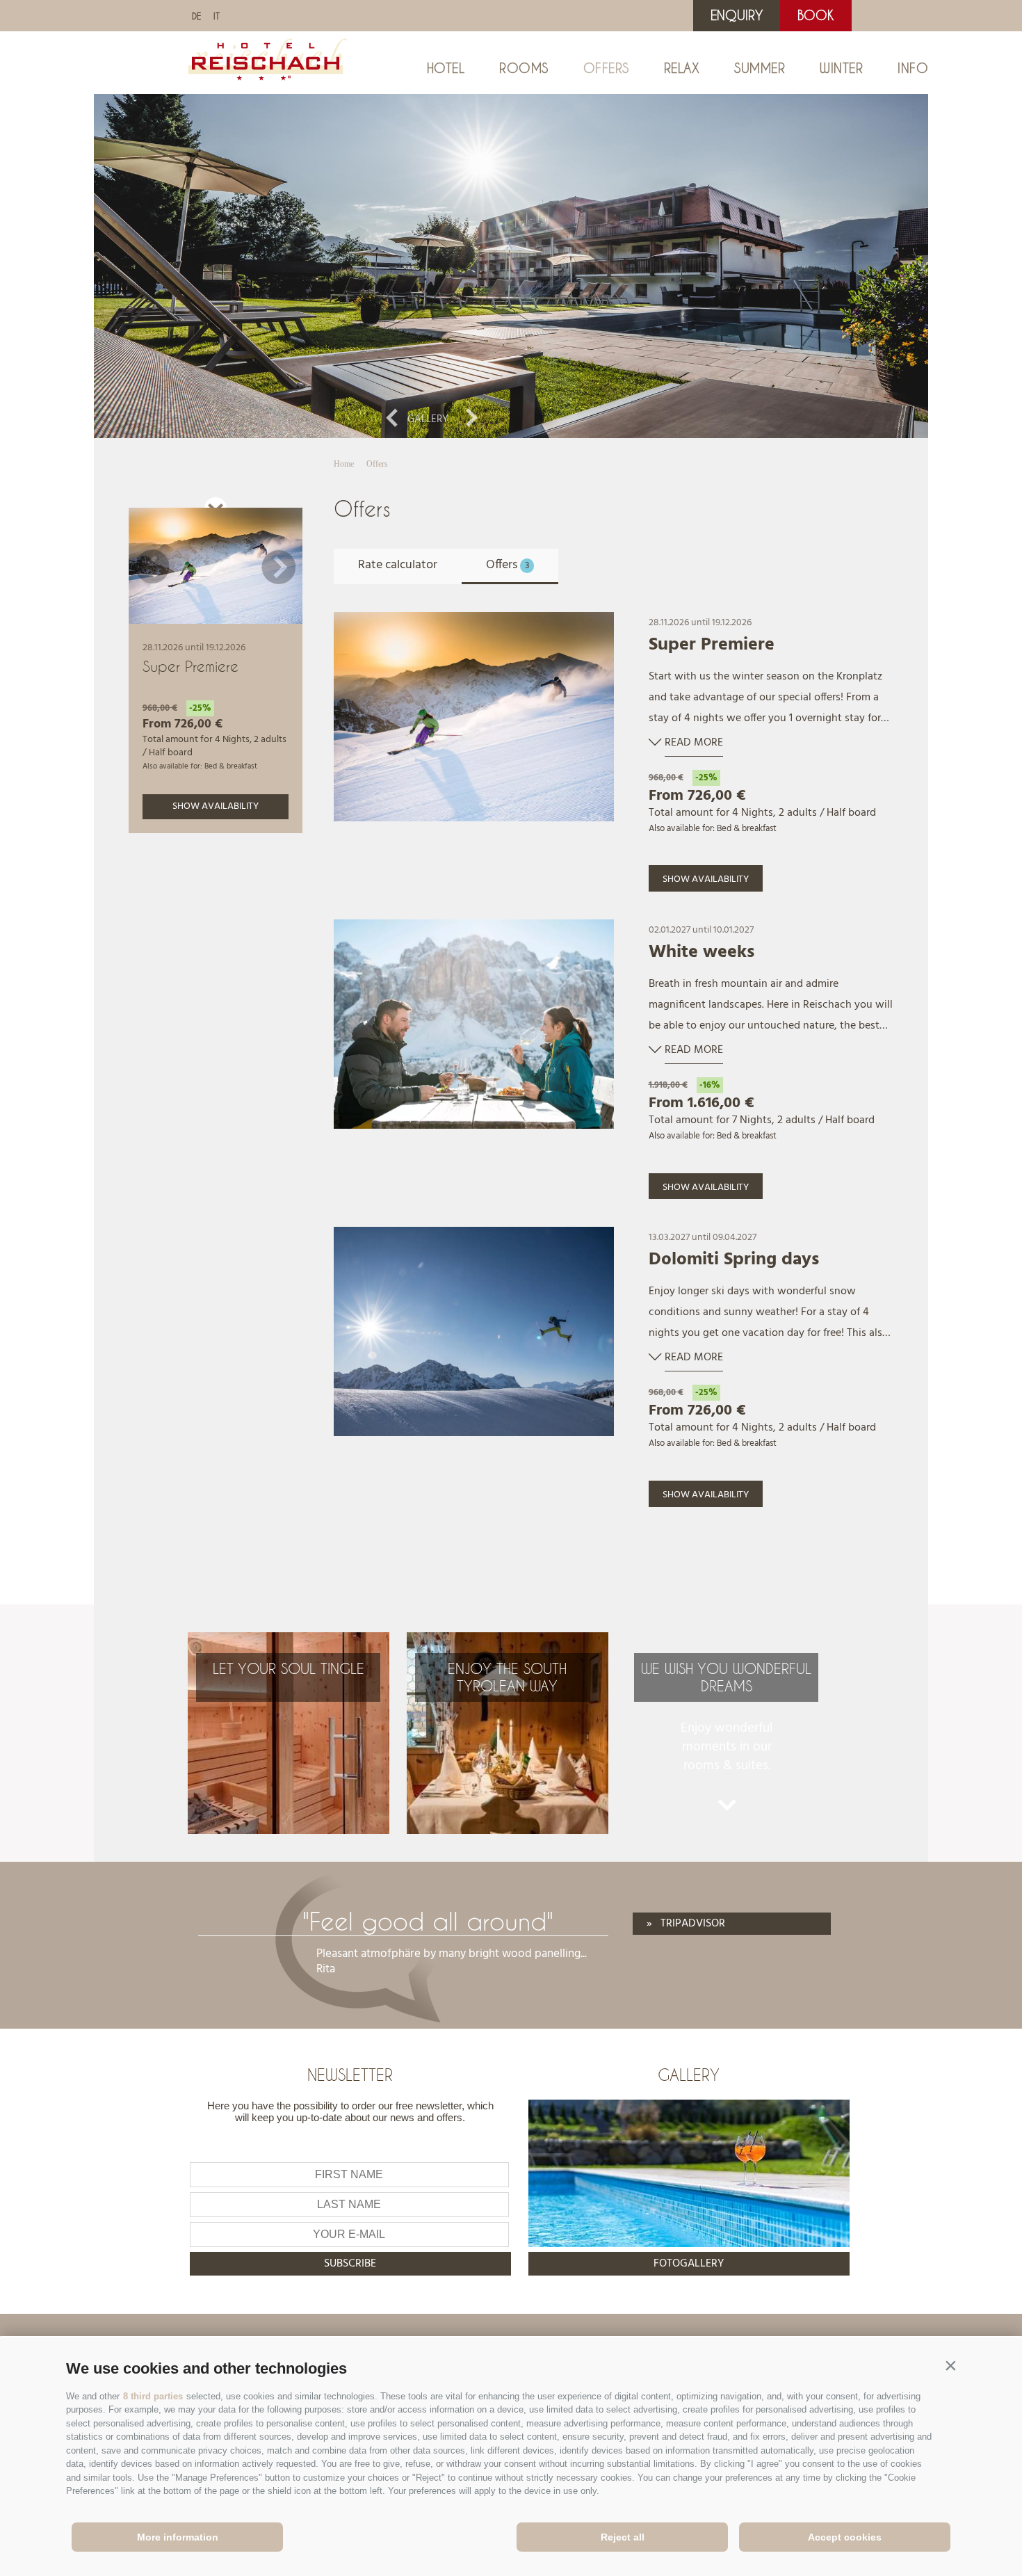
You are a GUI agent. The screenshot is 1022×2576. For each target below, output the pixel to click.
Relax (682, 68)
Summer (760, 68)
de (196, 16)
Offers (606, 68)
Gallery (428, 419)
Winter (841, 68)
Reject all (623, 2537)
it (217, 16)
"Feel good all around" (428, 1921)
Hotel (446, 68)
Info (913, 68)
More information (178, 2537)
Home (344, 464)
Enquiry (737, 15)
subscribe (350, 2264)
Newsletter (350, 2075)
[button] (950, 2365)
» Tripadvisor (686, 1924)
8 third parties (153, 2396)
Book (816, 15)
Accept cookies (845, 2537)
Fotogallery (689, 2264)
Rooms (524, 68)
